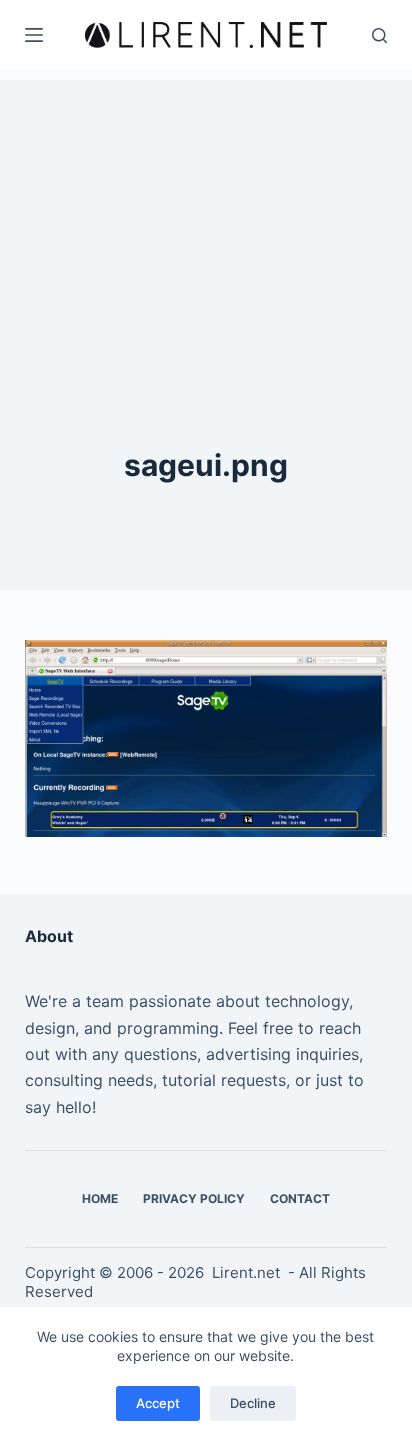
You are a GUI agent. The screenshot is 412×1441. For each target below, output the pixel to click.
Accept (158, 1403)
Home (100, 1198)
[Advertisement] (206, 205)
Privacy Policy (194, 1198)
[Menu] (34, 35)
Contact (300, 1198)
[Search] (379, 35)
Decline (253, 1403)
